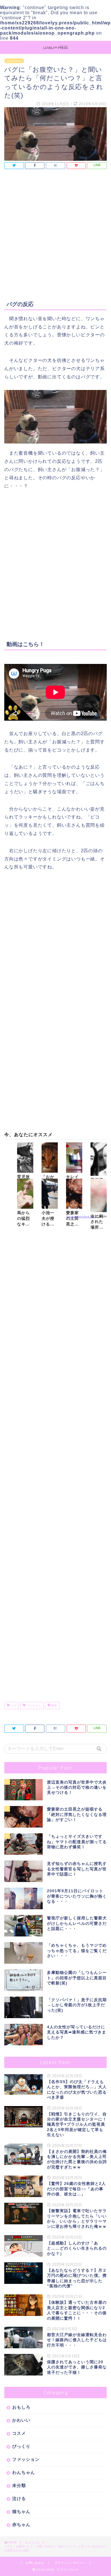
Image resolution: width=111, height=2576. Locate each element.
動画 (54, 1705)
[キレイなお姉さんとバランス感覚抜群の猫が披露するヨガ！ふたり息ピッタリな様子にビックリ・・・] (74, 1158)
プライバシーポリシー (70, 2563)
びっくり (21, 2446)
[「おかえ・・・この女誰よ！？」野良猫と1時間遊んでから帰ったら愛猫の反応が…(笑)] (50, 1158)
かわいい (21, 2420)
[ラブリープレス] (55, 47)
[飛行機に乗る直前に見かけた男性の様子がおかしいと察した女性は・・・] (99, 1159)
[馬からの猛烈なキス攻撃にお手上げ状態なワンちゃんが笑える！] (25, 1194)
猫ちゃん (21, 2511)
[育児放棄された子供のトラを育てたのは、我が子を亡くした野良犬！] (25, 1158)
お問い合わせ (35, 2563)
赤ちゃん (21, 2525)
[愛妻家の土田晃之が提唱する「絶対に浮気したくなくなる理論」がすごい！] (74, 1194)
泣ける (19, 2498)
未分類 (19, 2485)
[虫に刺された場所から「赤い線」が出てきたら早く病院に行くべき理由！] (99, 1195)
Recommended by (80, 1217)
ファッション (26, 2459)
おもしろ (21, 2407)
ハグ (13, 1705)
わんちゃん (14, 61)
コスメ (19, 2433)
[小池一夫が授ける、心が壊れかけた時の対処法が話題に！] (50, 1194)
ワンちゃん (33, 1705)
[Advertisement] (55, 237)
